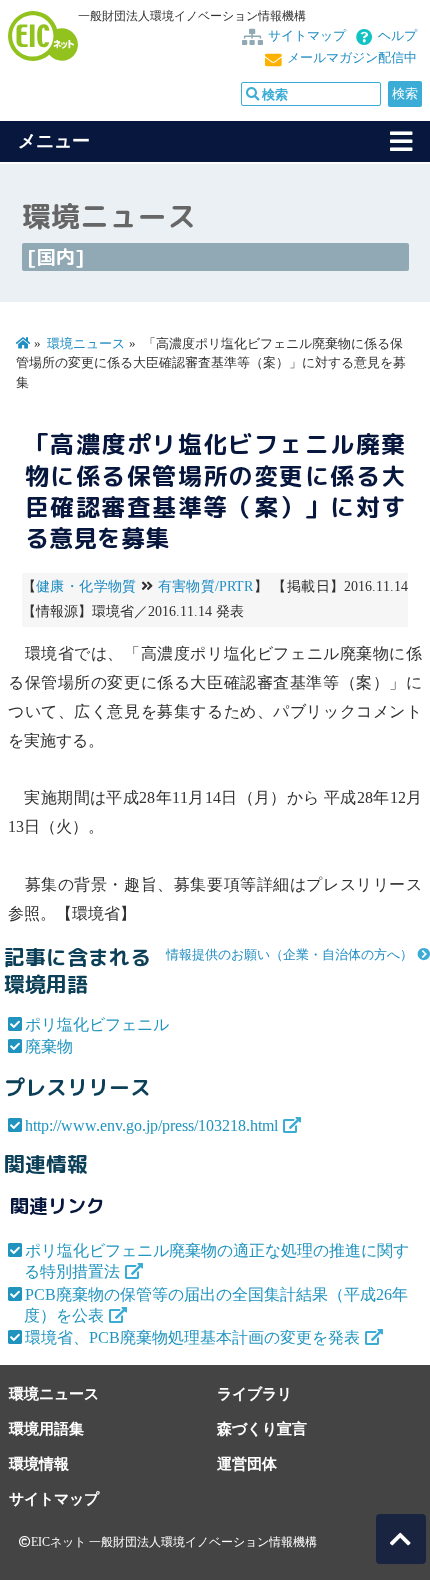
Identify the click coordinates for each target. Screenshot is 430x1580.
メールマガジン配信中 (352, 58)
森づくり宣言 (262, 1428)
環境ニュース (86, 344)
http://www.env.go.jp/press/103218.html (151, 1125)
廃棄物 (49, 1046)
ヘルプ (397, 36)
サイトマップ (307, 36)
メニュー (54, 141)
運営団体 (247, 1463)
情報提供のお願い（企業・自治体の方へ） (289, 955)
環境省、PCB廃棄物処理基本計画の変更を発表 (192, 1337)
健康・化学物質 (86, 586)
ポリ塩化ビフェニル (97, 1024)
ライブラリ (254, 1393)
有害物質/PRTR (206, 586)
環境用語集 (46, 1428)
